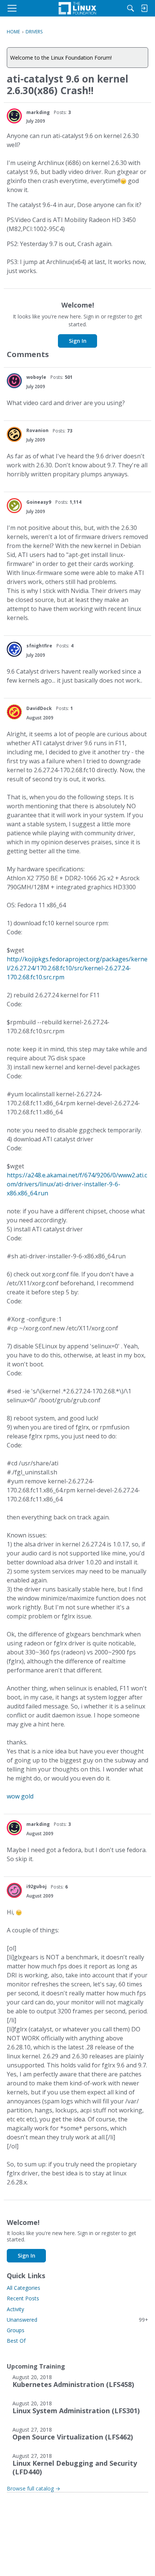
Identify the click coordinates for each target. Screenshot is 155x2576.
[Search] (131, 8)
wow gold (20, 1796)
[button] (14, 116)
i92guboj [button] (36, 1886)
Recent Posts (23, 2298)
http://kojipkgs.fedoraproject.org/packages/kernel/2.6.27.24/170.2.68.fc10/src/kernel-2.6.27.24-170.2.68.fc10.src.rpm (77, 968)
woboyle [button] (36, 377)
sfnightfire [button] (39, 646)
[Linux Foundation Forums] (77, 8)
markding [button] (38, 112)
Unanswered (77, 2320)
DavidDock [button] (39, 708)
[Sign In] (144, 8)
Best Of (16, 2341)
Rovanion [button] (37, 430)
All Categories (24, 2288)
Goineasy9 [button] (39, 502)
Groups (16, 2330)
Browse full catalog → (33, 2488)
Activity (15, 2309)
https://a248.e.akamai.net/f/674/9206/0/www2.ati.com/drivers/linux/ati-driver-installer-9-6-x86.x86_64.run (77, 1184)
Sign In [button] (78, 341)
